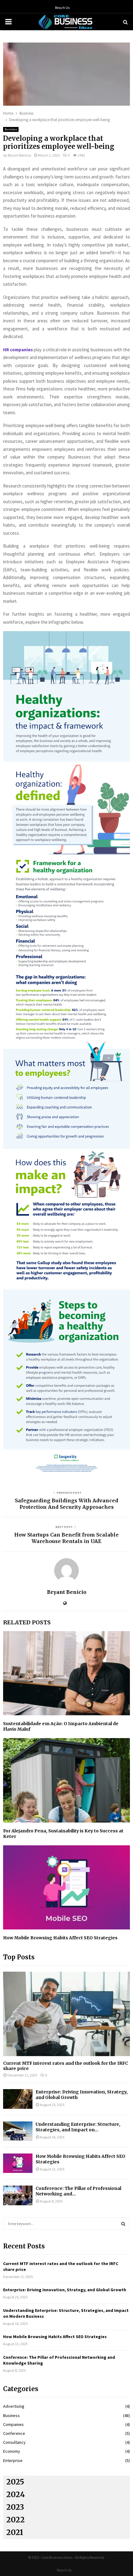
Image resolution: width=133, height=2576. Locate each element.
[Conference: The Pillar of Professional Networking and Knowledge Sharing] (18, 2195)
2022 (15, 2520)
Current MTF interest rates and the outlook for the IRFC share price (66, 2066)
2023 (15, 2507)
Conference (14, 2433)
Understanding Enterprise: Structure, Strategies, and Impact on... (78, 2127)
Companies (13, 2424)
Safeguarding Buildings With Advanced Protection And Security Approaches (66, 1504)
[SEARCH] (123, 2224)
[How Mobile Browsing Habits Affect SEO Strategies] (18, 2163)
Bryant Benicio (19, 155)
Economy (12, 2451)
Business (11, 129)
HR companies (18, 350)
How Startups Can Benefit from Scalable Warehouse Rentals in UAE (66, 1538)
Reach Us (62, 8)
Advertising (14, 2406)
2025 (15, 2482)
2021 (15, 2532)
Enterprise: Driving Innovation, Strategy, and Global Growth (65, 2290)
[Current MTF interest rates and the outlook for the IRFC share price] (66, 2014)
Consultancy (14, 2442)
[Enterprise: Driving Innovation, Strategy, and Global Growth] (18, 2099)
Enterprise (13, 2460)
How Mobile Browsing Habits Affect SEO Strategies (60, 1938)
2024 (16, 2494)
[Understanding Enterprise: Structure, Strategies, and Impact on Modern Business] (18, 2131)
